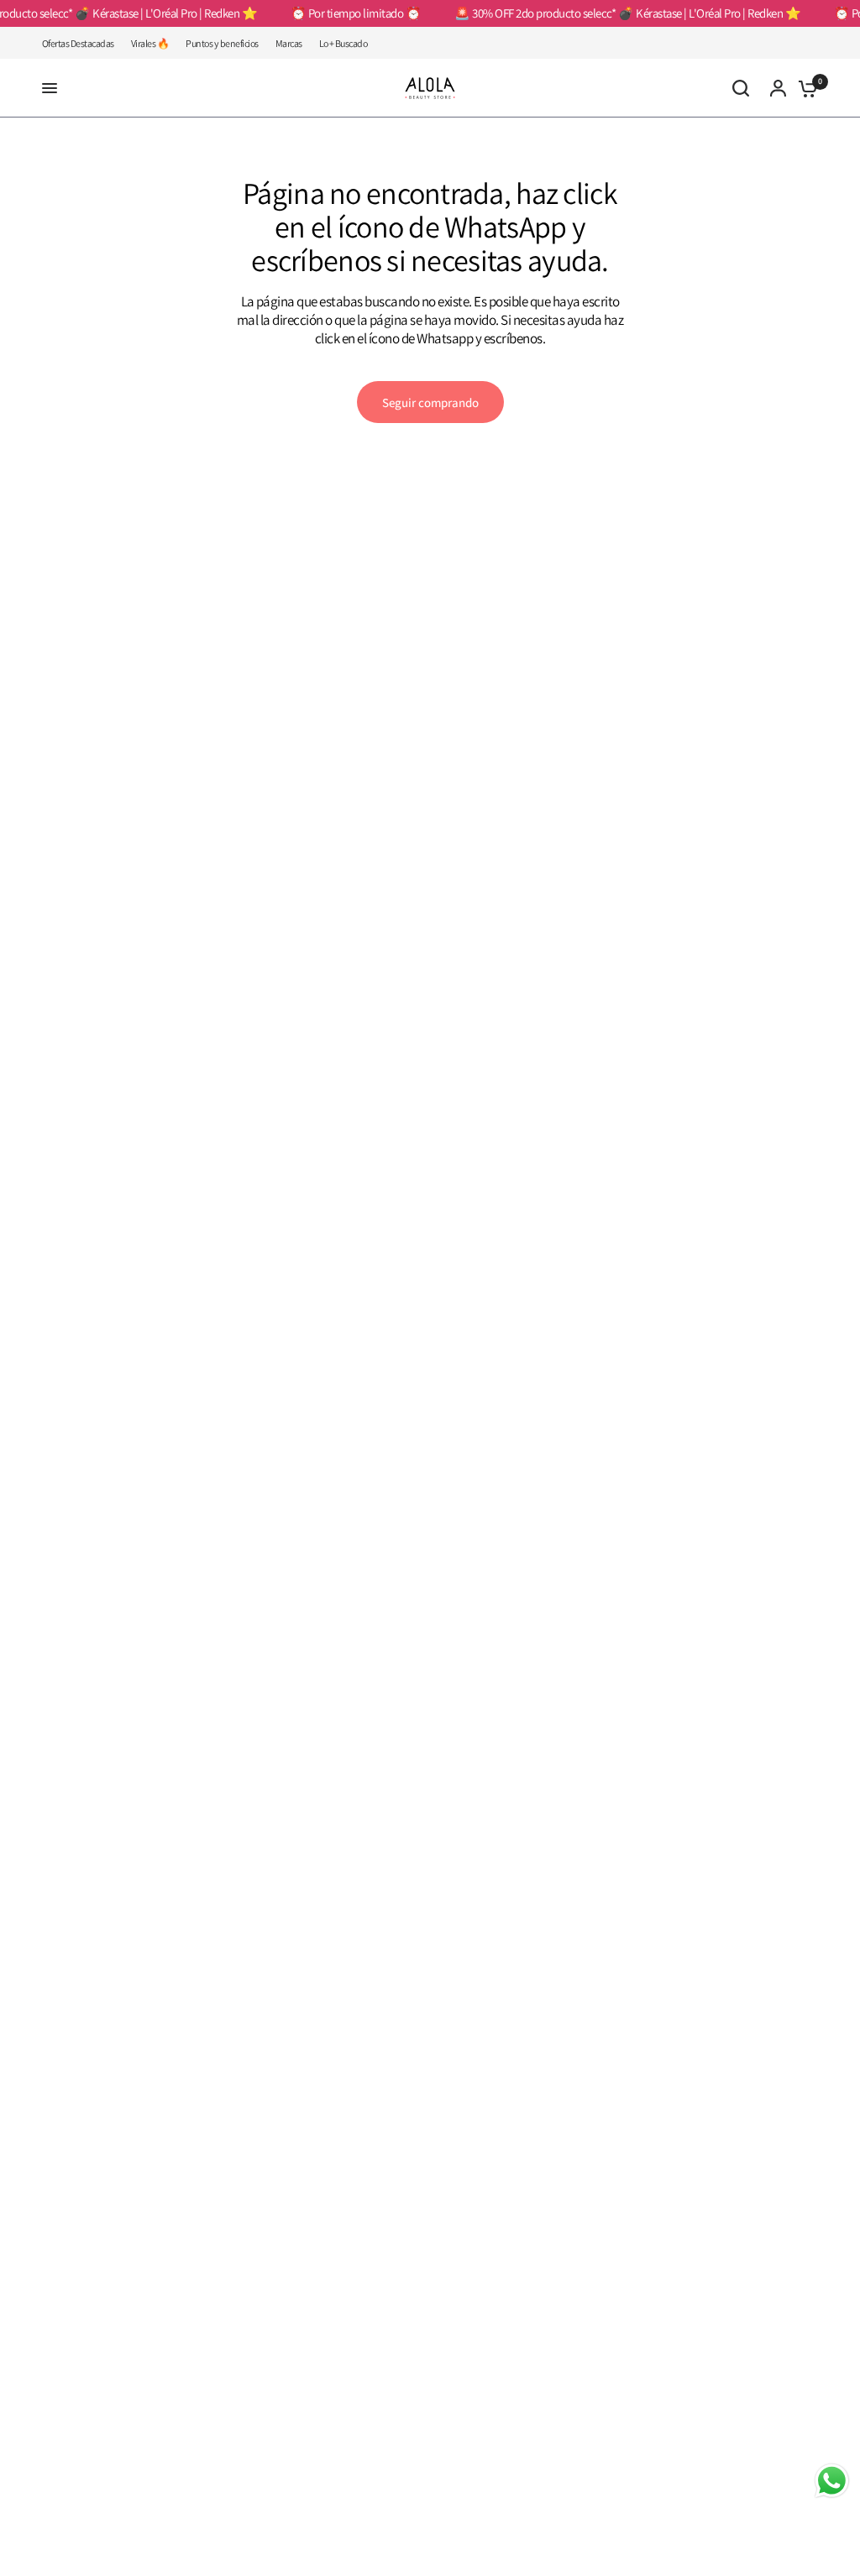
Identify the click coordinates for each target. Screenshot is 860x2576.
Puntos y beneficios (222, 43)
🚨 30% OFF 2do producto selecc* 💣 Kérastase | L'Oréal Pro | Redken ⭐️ (616, 13)
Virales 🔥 (150, 43)
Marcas (289, 43)
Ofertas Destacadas (78, 43)
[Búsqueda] (741, 88)
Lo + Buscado (343, 43)
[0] (804, 88)
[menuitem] (82, 43)
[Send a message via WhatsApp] (832, 2481)
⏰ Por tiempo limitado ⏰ (344, 13)
